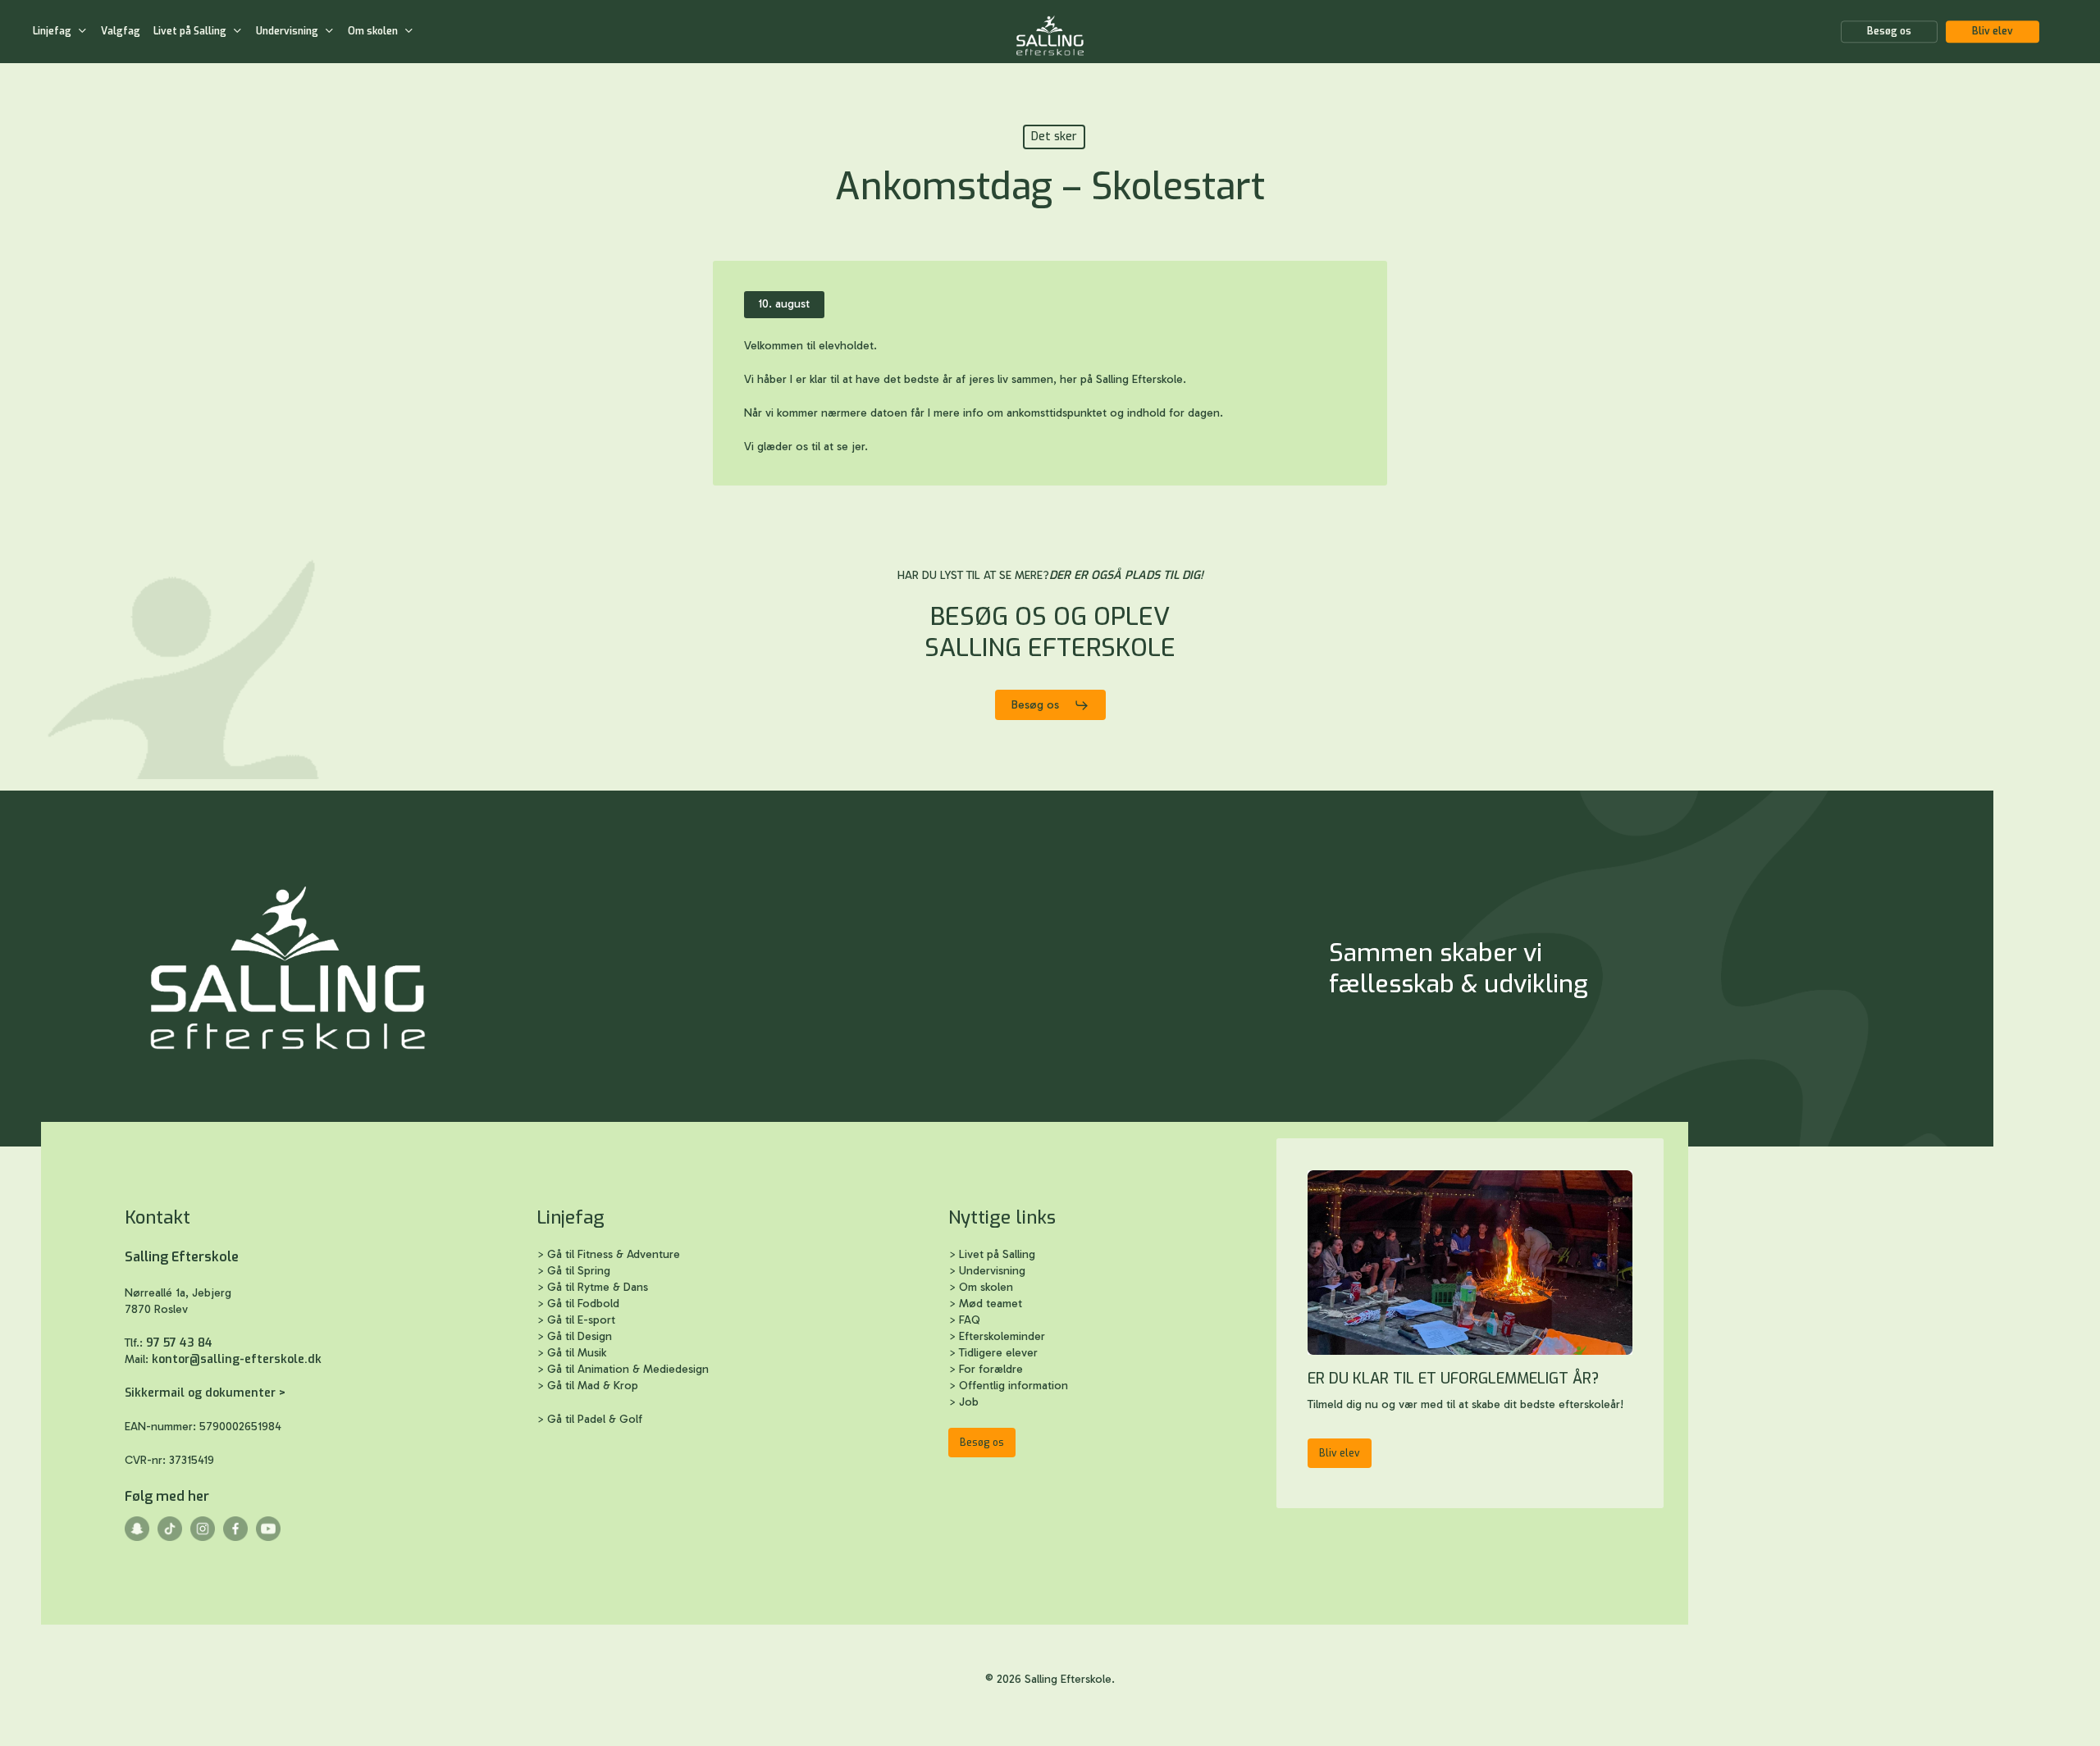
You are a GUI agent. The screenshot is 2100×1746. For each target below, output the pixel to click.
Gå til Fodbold (583, 1304)
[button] (1050, 705)
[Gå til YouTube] (268, 1537)
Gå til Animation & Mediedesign (628, 1369)
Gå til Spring (579, 1271)
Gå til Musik (577, 1353)
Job (969, 1402)
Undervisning (992, 1271)
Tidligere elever (998, 1353)
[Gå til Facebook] (235, 1537)
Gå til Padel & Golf (595, 1419)
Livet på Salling (997, 1254)
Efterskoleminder (1002, 1336)
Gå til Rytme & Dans (598, 1287)
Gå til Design (580, 1336)
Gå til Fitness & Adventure (614, 1254)
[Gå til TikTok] (170, 1537)
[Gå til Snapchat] (137, 1537)
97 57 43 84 (179, 1343)
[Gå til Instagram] (203, 1537)
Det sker (1054, 137)
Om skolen (986, 1287)
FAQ (970, 1320)
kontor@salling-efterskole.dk (237, 1359)
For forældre (991, 1369)
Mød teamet (991, 1304)
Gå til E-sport (581, 1320)
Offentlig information (1013, 1386)
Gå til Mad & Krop (594, 1386)
